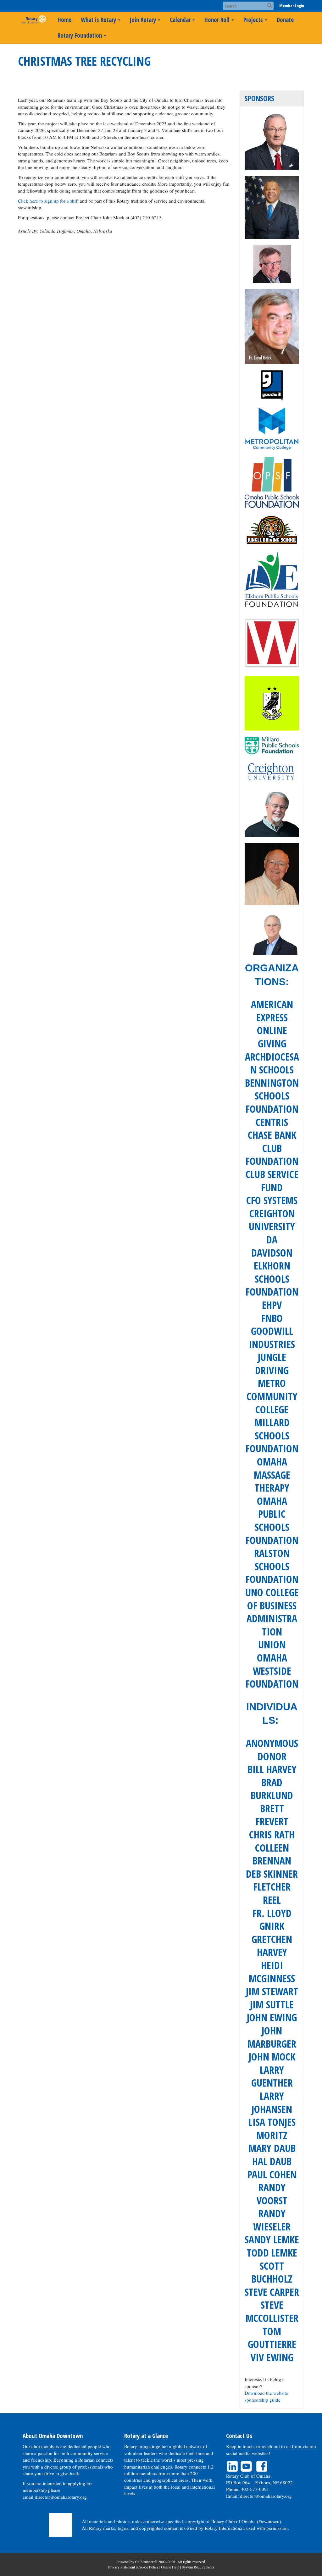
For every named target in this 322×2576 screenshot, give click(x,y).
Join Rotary (143, 20)
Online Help (170, 2567)
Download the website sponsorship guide (266, 2396)
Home (64, 20)
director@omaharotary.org (61, 2497)
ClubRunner (144, 2562)
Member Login (292, 6)
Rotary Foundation (80, 35)
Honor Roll (217, 20)
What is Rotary (98, 20)
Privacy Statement (122, 2567)
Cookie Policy (148, 2567)
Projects (253, 20)
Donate (285, 20)
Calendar (180, 20)
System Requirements (198, 2567)
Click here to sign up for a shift (49, 201)
